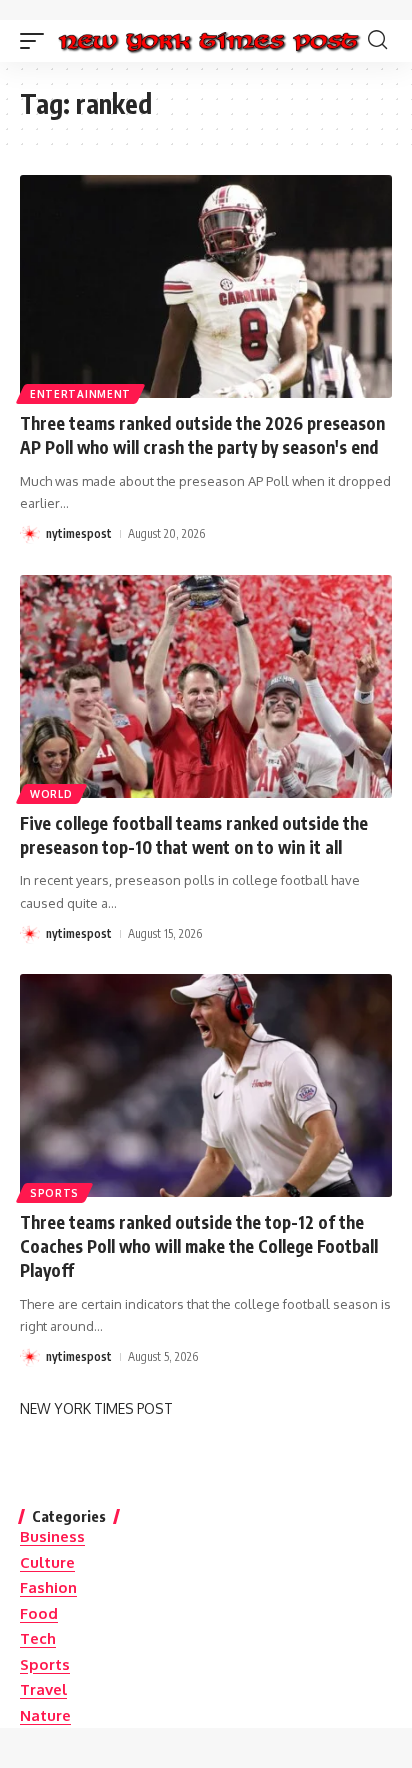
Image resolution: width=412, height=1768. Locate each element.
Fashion (48, 1587)
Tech (38, 1638)
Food (39, 1613)
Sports (54, 1193)
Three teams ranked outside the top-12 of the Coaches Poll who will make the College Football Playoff (199, 1246)
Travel (43, 1689)
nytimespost (79, 533)
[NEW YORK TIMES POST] (208, 41)
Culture (47, 1562)
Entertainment (80, 394)
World (51, 794)
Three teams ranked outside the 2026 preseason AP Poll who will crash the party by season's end (202, 435)
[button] (37, 41)
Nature (45, 1715)
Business (52, 1536)
